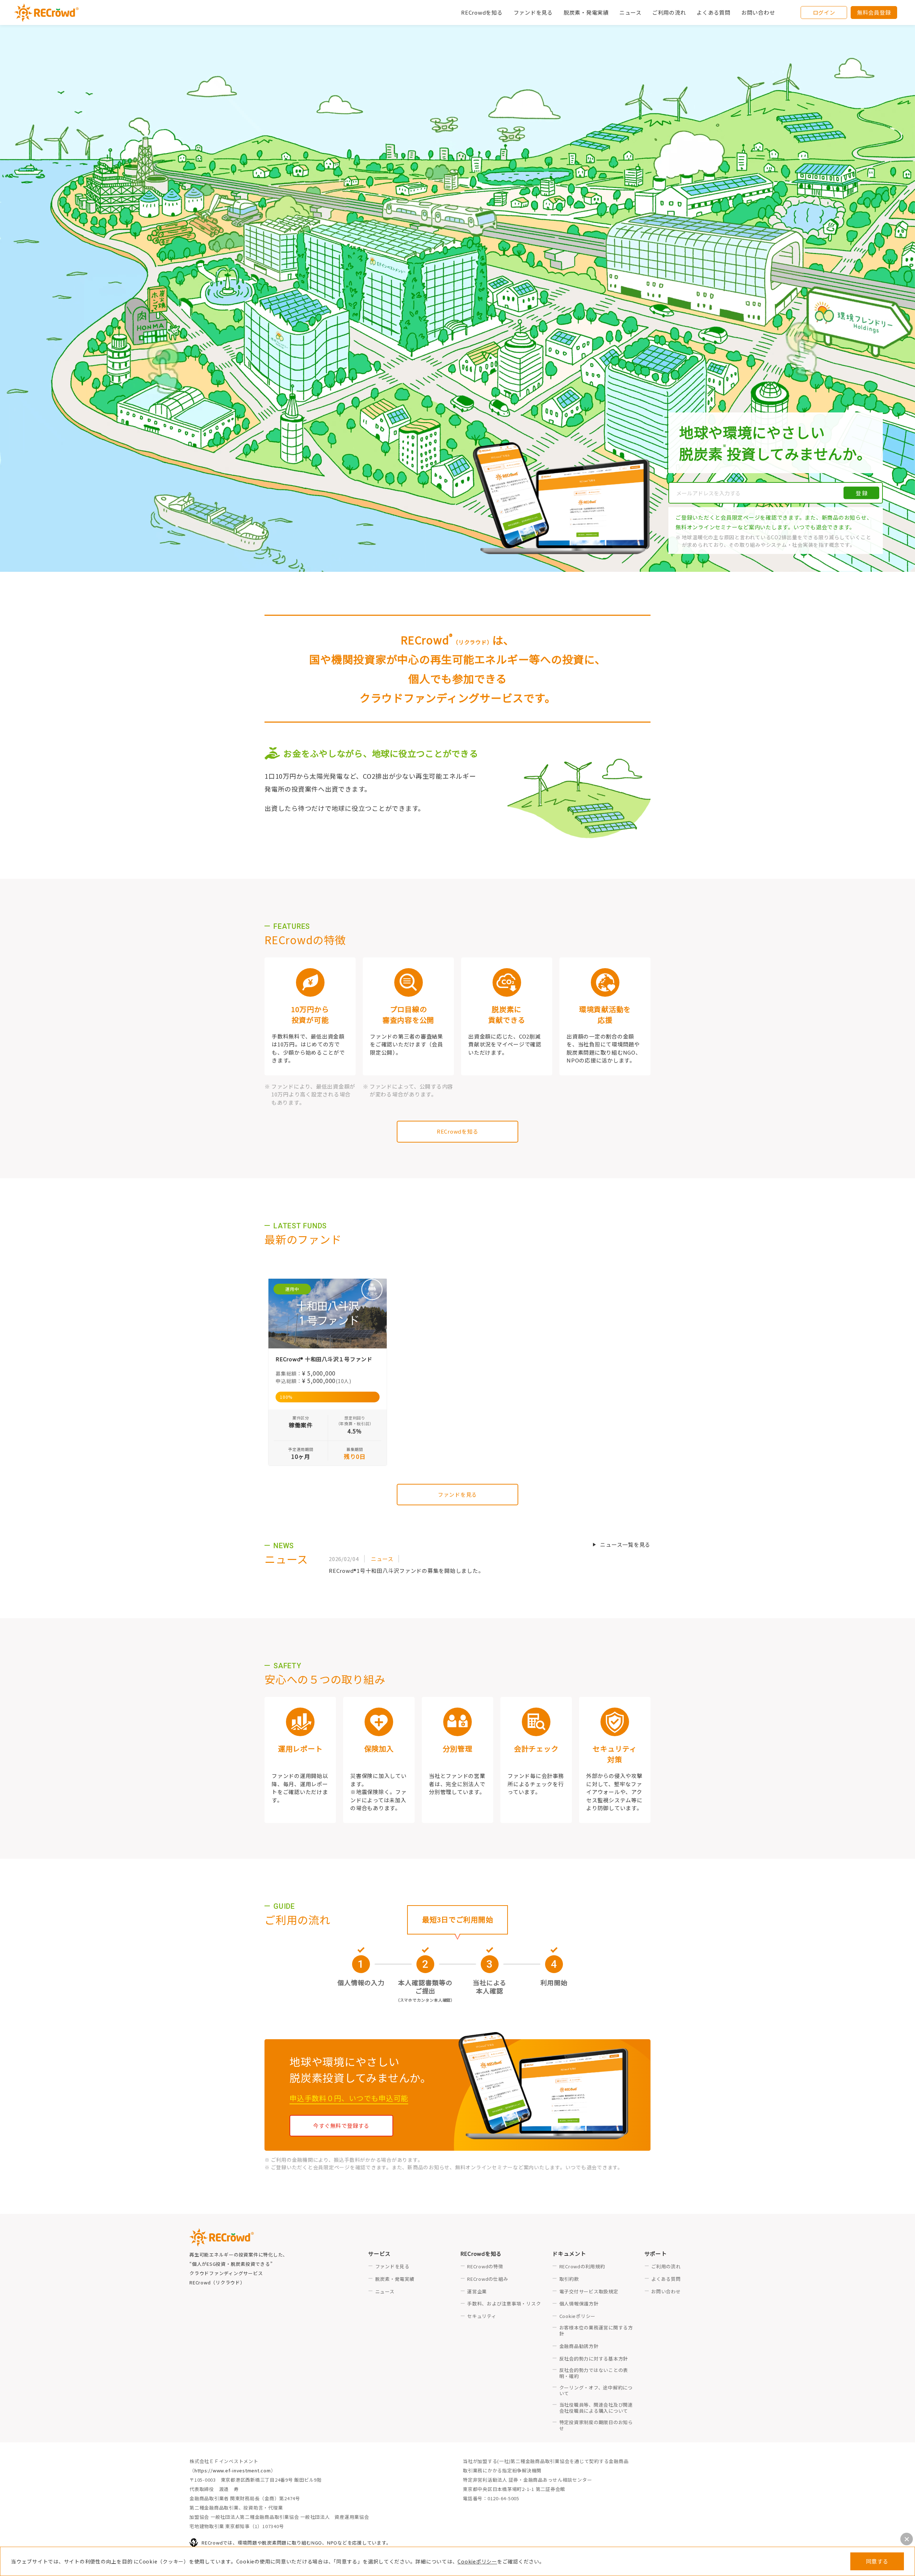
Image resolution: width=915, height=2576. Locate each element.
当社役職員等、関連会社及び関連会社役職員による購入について (596, 2408)
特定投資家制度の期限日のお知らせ (596, 2426)
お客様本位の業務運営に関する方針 (596, 2331)
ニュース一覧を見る (625, 1544)
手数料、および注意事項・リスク (504, 2304)
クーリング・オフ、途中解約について (596, 2391)
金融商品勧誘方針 (579, 2346)
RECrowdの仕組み (488, 2279)
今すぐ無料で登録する (341, 2126)
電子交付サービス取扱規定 (589, 2292)
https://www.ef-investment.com (233, 2470)
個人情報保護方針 (579, 2304)
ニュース (385, 2292)
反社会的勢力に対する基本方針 (594, 2359)
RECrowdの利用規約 (582, 2267)
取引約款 (569, 2279)
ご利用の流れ (666, 2267)
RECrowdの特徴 (485, 2267)
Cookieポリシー (477, 2561)
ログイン (824, 12)
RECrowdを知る (458, 1131)
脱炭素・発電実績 (586, 12)
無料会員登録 (874, 12)
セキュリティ (482, 2316)
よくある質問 (666, 2279)
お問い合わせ (758, 12)
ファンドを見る (533, 12)
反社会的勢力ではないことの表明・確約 (594, 2373)
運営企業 (477, 2292)
